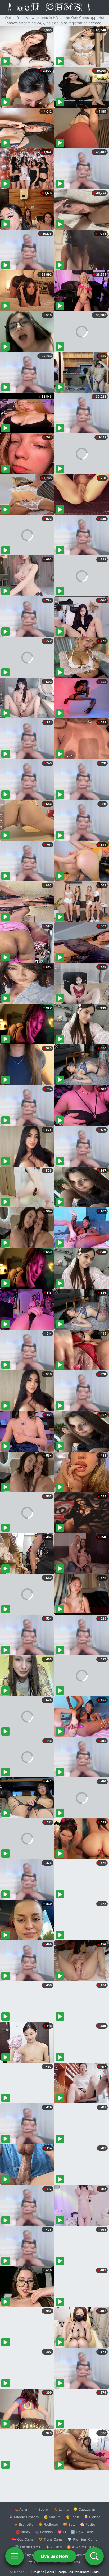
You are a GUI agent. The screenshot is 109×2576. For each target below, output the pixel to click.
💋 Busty (23, 2532)
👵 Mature (52, 2517)
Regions (38, 2572)
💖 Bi (62, 2532)
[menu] (15, 2556)
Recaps (62, 2572)
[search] (94, 2556)
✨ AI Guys (24, 2555)
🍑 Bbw (69, 2524)
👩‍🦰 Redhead (48, 2524)
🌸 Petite (88, 2524)
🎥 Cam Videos (82, 2555)
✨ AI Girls (53, 2547)
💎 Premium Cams (82, 2539)
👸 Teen (72, 2517)
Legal (96, 2572)
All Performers (79, 2572)
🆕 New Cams (82, 2532)
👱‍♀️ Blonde (92, 2517)
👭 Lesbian (44, 2532)
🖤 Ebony (41, 2509)
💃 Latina (61, 2509)
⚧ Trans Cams (51, 2539)
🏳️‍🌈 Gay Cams (23, 2539)
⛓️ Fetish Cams (28, 2547)
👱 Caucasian (84, 2509)
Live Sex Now (55, 2556)
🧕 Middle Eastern (24, 2517)
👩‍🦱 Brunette (24, 2524)
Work (50, 2572)
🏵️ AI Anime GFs (80, 2547)
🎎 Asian (21, 2509)
